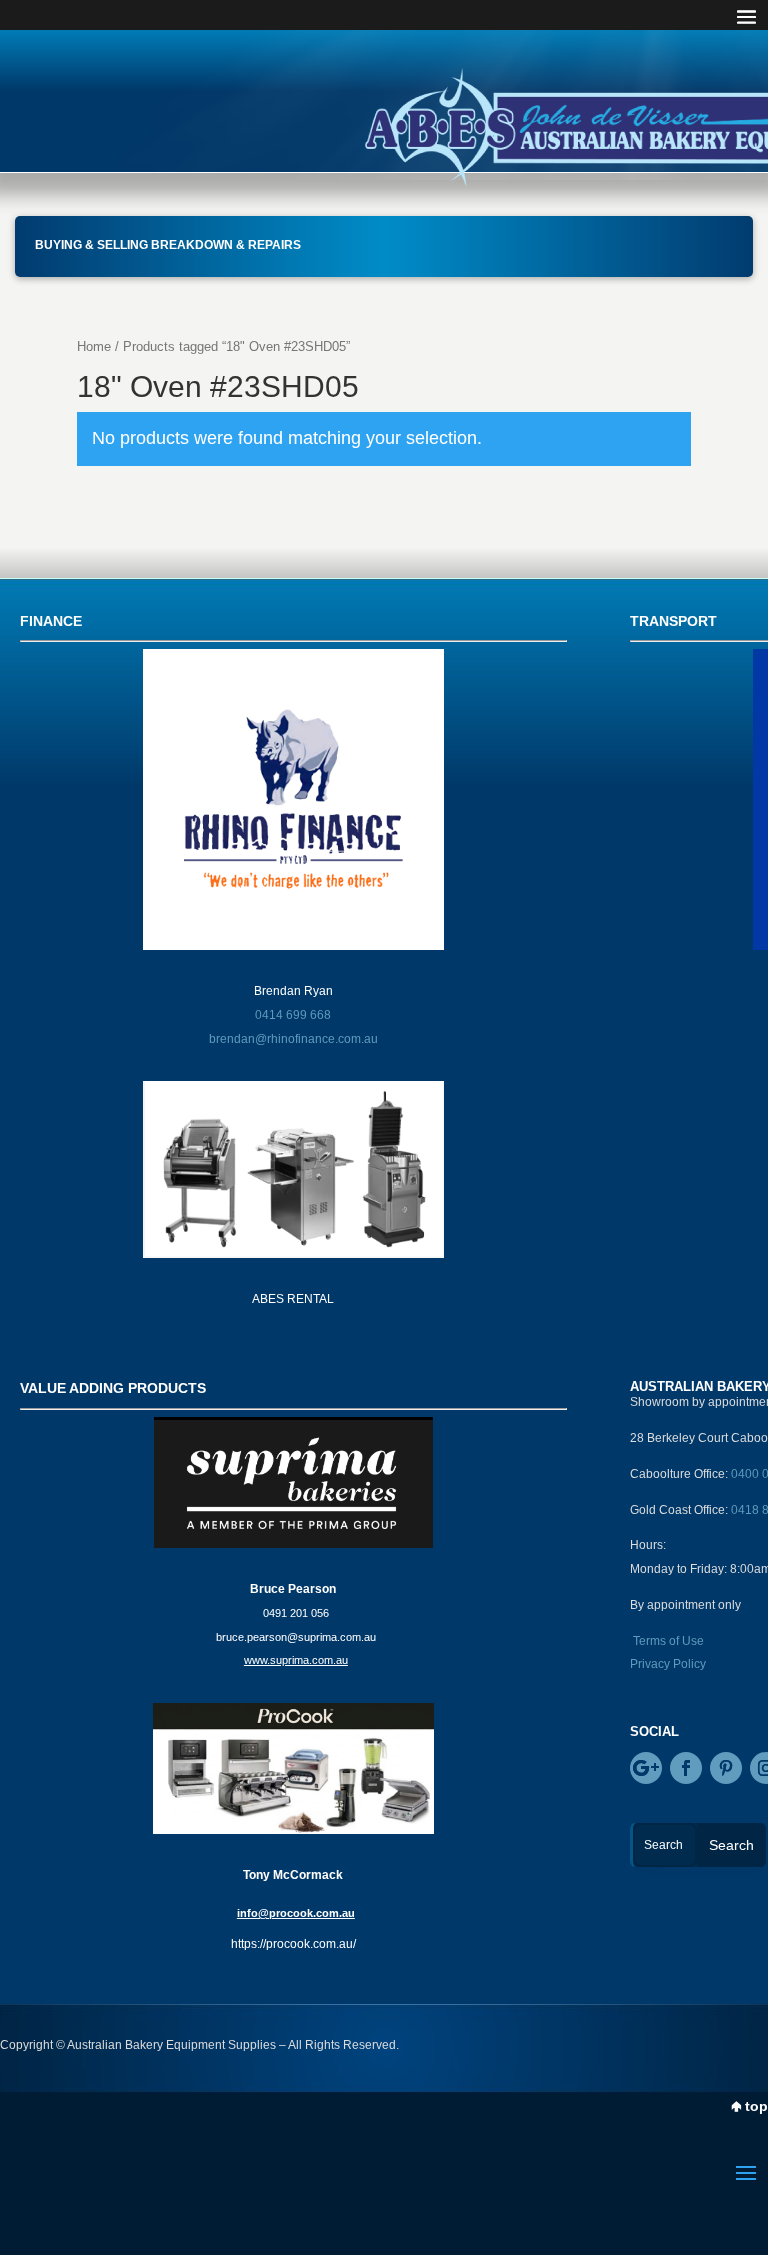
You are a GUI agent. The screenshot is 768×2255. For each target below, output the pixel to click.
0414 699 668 (293, 1015)
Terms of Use (668, 1641)
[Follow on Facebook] (686, 1768)
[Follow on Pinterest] (726, 1768)
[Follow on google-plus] (646, 1768)
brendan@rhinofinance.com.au (293, 1039)
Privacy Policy (668, 1664)
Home (94, 346)
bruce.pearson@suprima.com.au (296, 1637)
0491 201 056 (296, 1613)
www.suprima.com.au (296, 1660)
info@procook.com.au (296, 1913)
